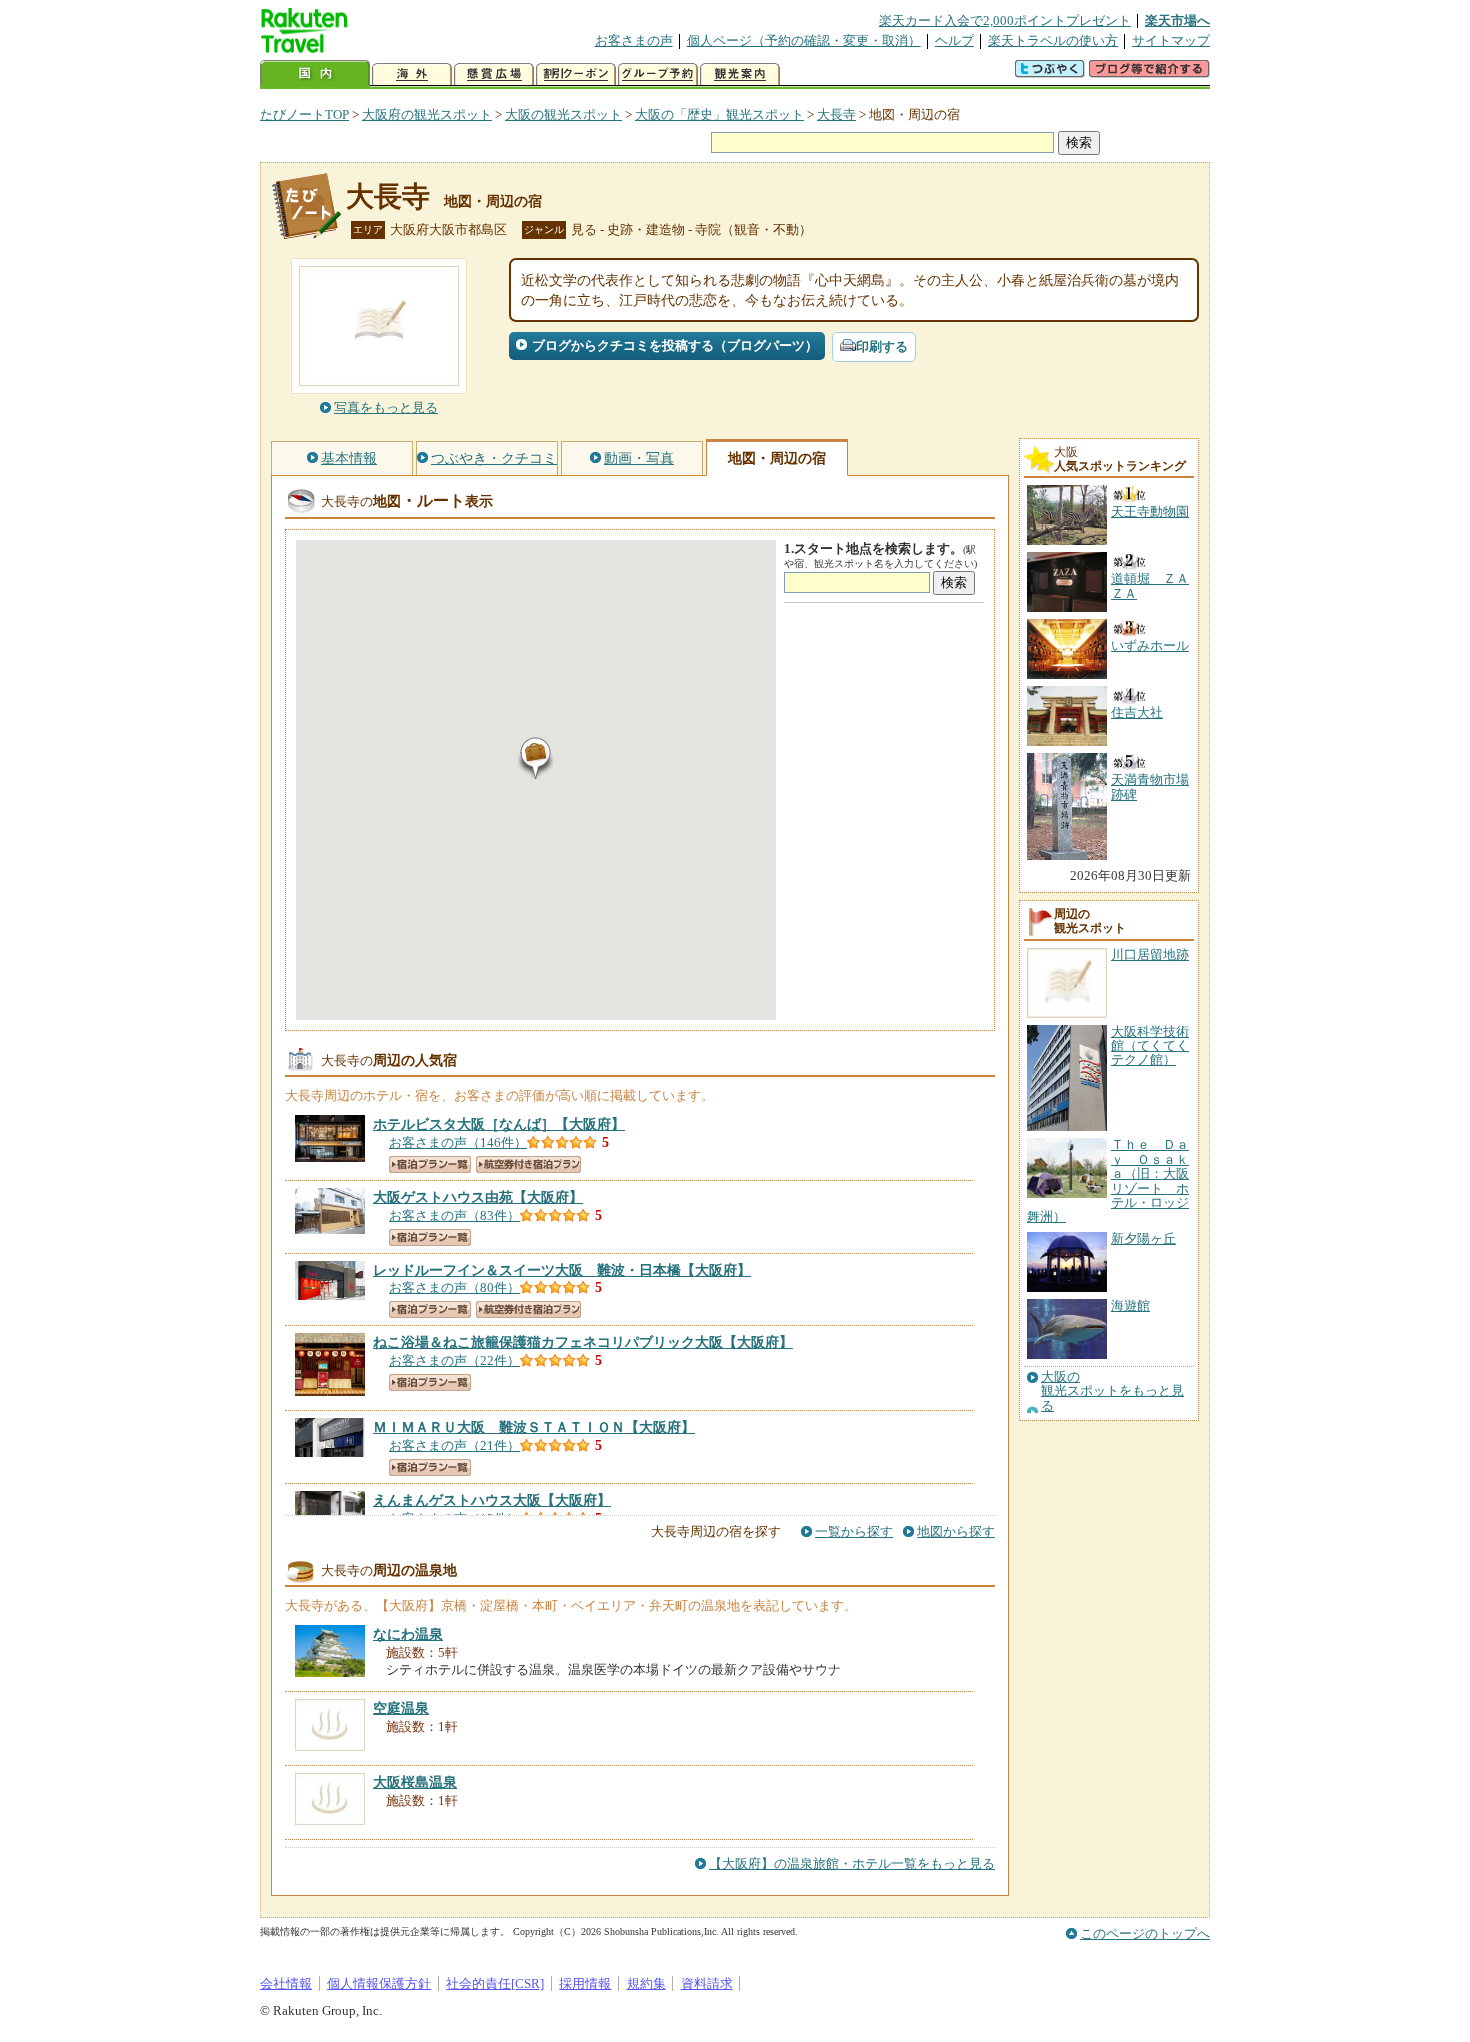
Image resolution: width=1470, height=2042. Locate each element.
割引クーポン (576, 74)
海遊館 (1130, 1305)
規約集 (646, 1983)
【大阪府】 (499, 1124)
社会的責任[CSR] (495, 1983)
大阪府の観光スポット (427, 114)
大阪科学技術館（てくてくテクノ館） (1150, 1046)
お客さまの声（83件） (454, 1215)
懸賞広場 (494, 74)
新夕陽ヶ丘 (1143, 1238)
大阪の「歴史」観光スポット (719, 114)
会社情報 (286, 1983)
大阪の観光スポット (563, 114)
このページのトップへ (1145, 1933)
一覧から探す (854, 1531)
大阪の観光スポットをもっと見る (1112, 1391)
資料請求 (707, 1983)
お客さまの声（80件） (454, 1287)
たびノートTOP (304, 114)
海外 (412, 74)
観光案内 (740, 74)
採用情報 (585, 1983)
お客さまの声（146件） (458, 1142)
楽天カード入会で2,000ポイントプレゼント (1005, 20)
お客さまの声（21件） (454, 1445)
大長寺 (836, 114)
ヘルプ (954, 40)
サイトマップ (1171, 40)
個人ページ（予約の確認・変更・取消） (804, 40)
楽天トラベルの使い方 (1053, 40)
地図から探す (956, 1531)
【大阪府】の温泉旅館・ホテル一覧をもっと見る (852, 1863)
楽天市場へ (1177, 20)
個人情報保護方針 (379, 1983)
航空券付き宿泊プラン (528, 1164)
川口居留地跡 (1150, 954)
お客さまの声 (634, 40)
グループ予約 (658, 74)
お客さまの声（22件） (454, 1360)
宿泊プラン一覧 (430, 1164)
